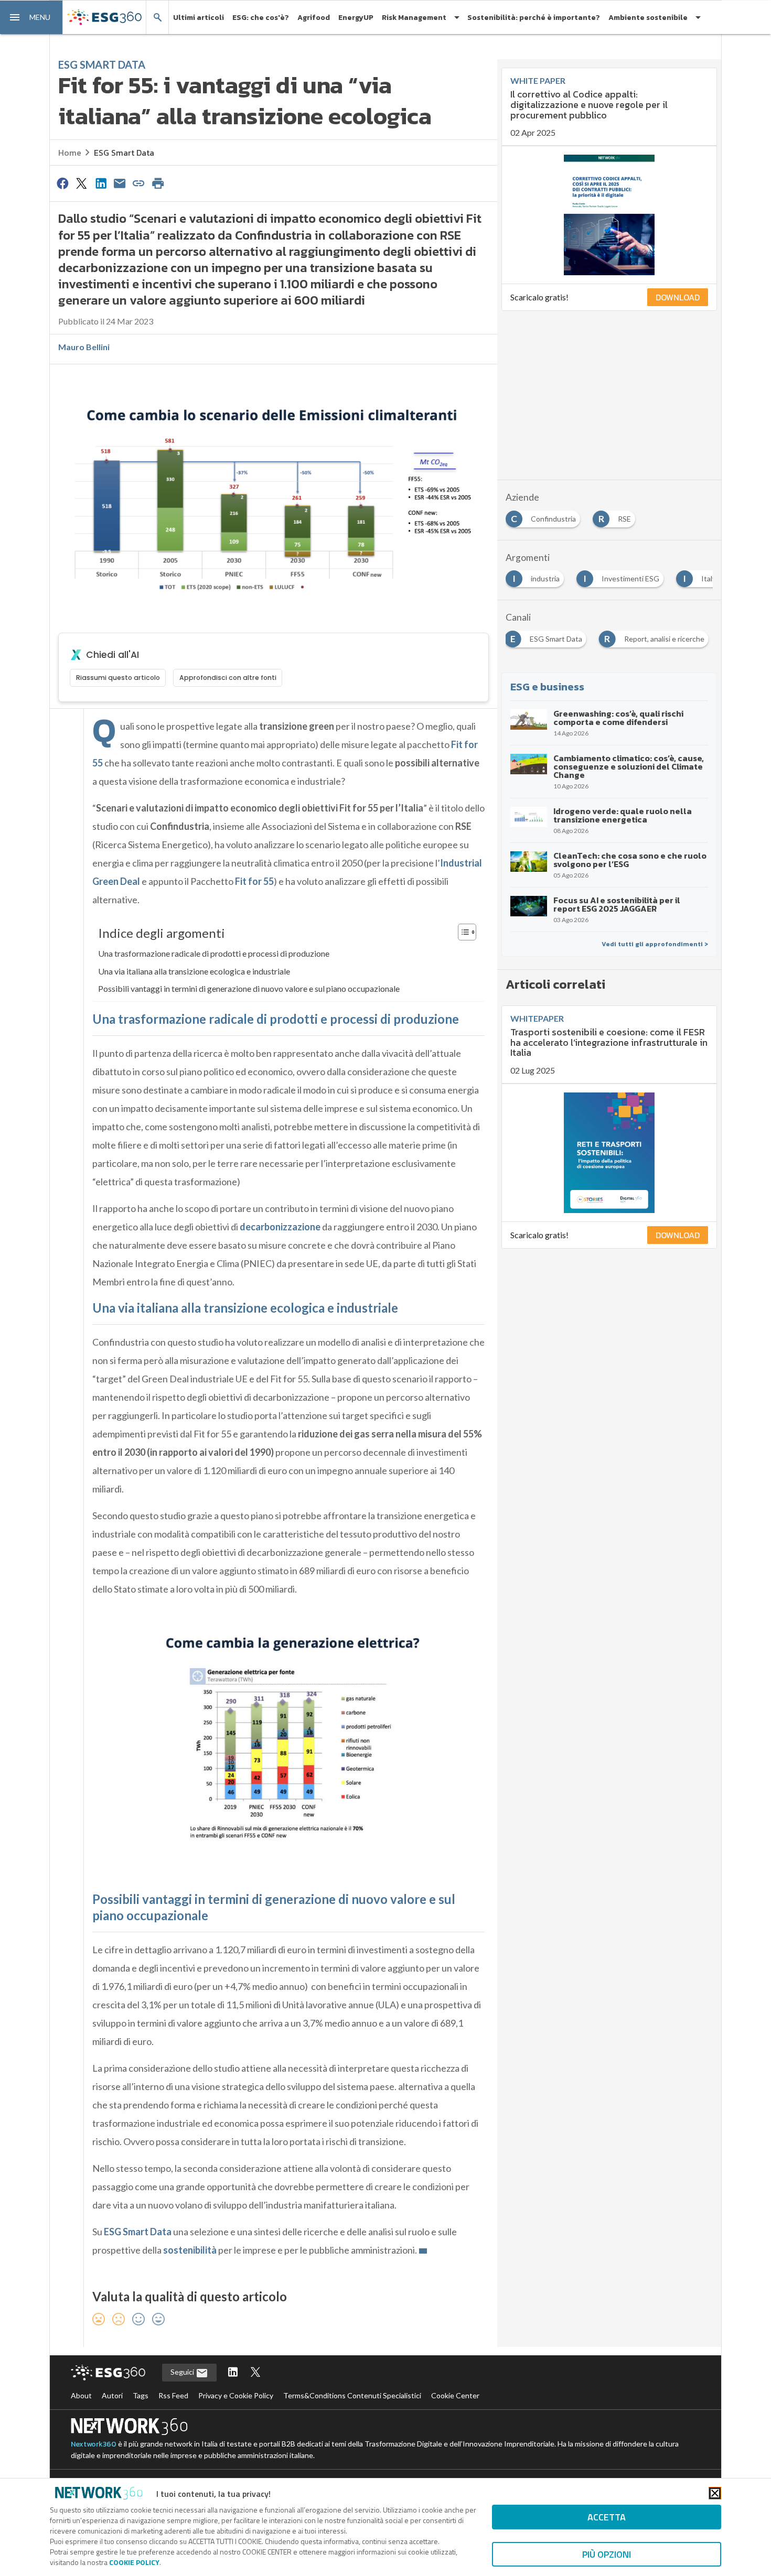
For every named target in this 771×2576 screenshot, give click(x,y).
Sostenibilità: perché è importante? (534, 18)
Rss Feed (173, 2395)
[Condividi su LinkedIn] (101, 183)
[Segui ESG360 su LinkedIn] (233, 2373)
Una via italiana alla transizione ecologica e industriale (194, 971)
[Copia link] (139, 183)
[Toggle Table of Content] (462, 932)
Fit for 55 (254, 881)
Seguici (183, 2372)
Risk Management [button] (414, 18)
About (81, 2395)
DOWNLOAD (678, 297)
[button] (31, 17)
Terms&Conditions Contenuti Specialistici (352, 2395)
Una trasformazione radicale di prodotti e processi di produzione (214, 953)
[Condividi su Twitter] (81, 183)
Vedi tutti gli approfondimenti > (655, 944)
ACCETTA (607, 2517)
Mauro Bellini (84, 347)
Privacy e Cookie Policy (236, 2395)
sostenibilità (190, 2250)
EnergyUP (356, 18)
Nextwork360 (94, 2444)
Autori (112, 2395)
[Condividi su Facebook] (62, 183)
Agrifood (314, 18)
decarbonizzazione (280, 1227)
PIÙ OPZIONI (607, 2554)
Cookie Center (455, 2395)
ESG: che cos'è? (261, 18)
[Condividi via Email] (120, 183)
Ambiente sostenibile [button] (648, 18)
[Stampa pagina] (158, 183)
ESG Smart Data (124, 153)
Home (70, 153)
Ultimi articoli (199, 18)
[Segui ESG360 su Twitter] (255, 2373)
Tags (141, 2395)
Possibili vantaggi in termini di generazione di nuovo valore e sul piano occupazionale (249, 988)
